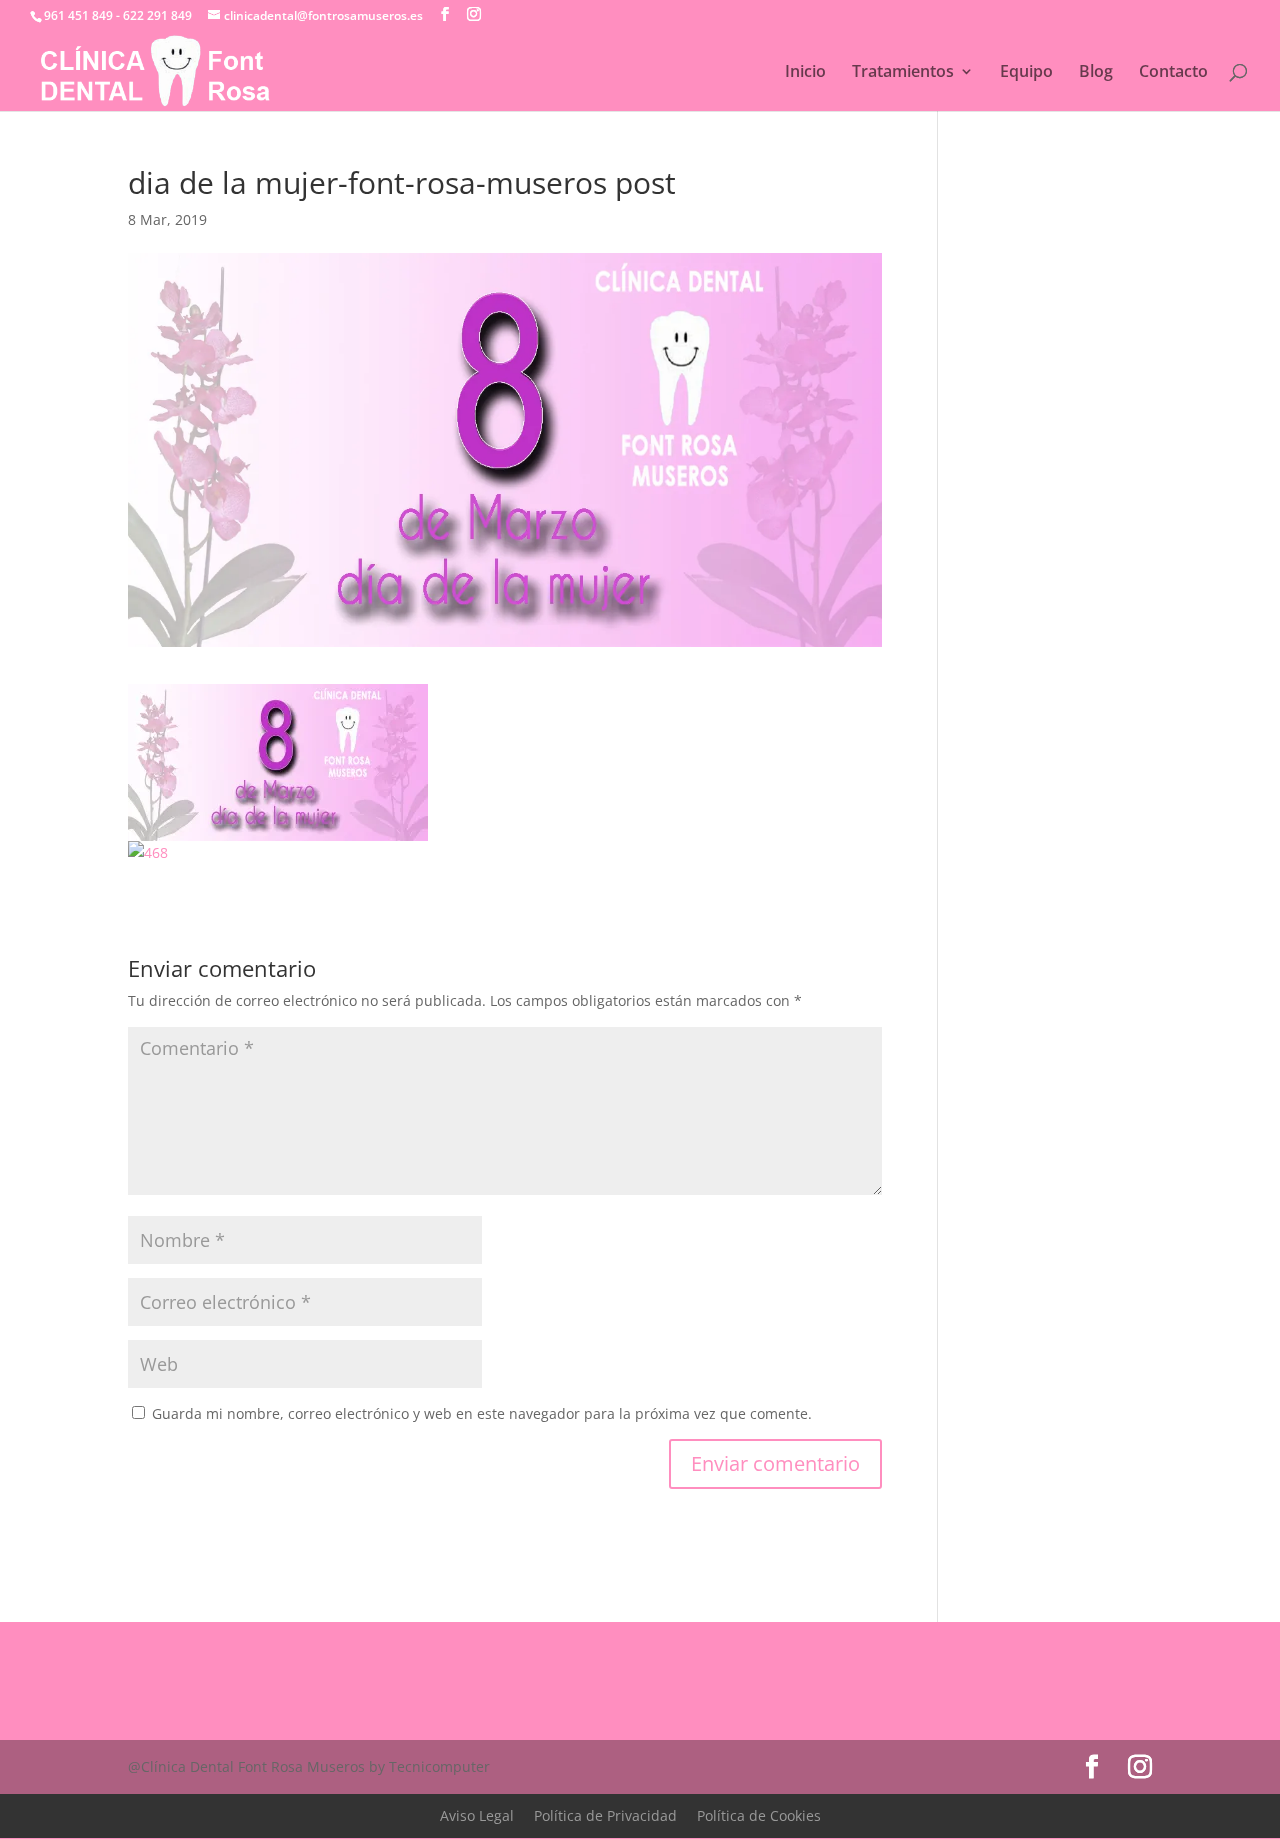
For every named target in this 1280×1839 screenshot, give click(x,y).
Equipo (1026, 73)
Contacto (1173, 73)
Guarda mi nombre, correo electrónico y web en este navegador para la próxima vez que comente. (482, 1413)
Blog (1096, 73)
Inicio (805, 73)
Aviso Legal (477, 1815)
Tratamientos (903, 73)
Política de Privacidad (605, 1815)
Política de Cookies (759, 1815)
